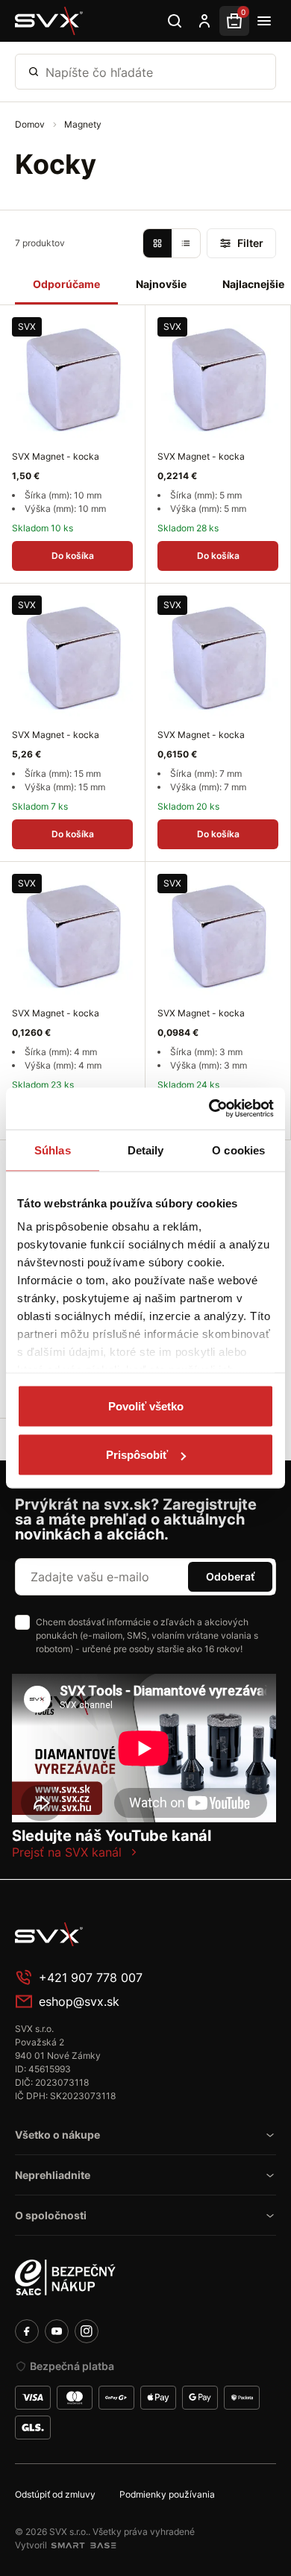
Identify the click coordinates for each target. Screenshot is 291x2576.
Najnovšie (161, 284)
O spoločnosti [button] (51, 2215)
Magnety (83, 124)
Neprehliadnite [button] (53, 2175)
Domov (31, 124)
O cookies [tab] (238, 1150)
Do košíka (73, 556)
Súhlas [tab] (53, 1150)
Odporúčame (66, 284)
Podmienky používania (167, 2494)
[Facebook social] (27, 2331)
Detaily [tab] (146, 1150)
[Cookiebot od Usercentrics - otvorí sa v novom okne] (209, 1109)
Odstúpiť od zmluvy (55, 2494)
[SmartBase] (84, 2545)
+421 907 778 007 (91, 1978)
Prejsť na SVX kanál (67, 1852)
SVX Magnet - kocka (56, 456)
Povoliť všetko (146, 1406)
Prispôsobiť (137, 1455)
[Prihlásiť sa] (204, 21)
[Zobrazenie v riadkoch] (186, 243)
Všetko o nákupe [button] (57, 2135)
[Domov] (49, 21)
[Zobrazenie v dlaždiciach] (157, 243)
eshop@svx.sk (79, 2001)
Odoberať (230, 1576)
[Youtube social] (57, 2331)
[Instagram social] (87, 2331)
